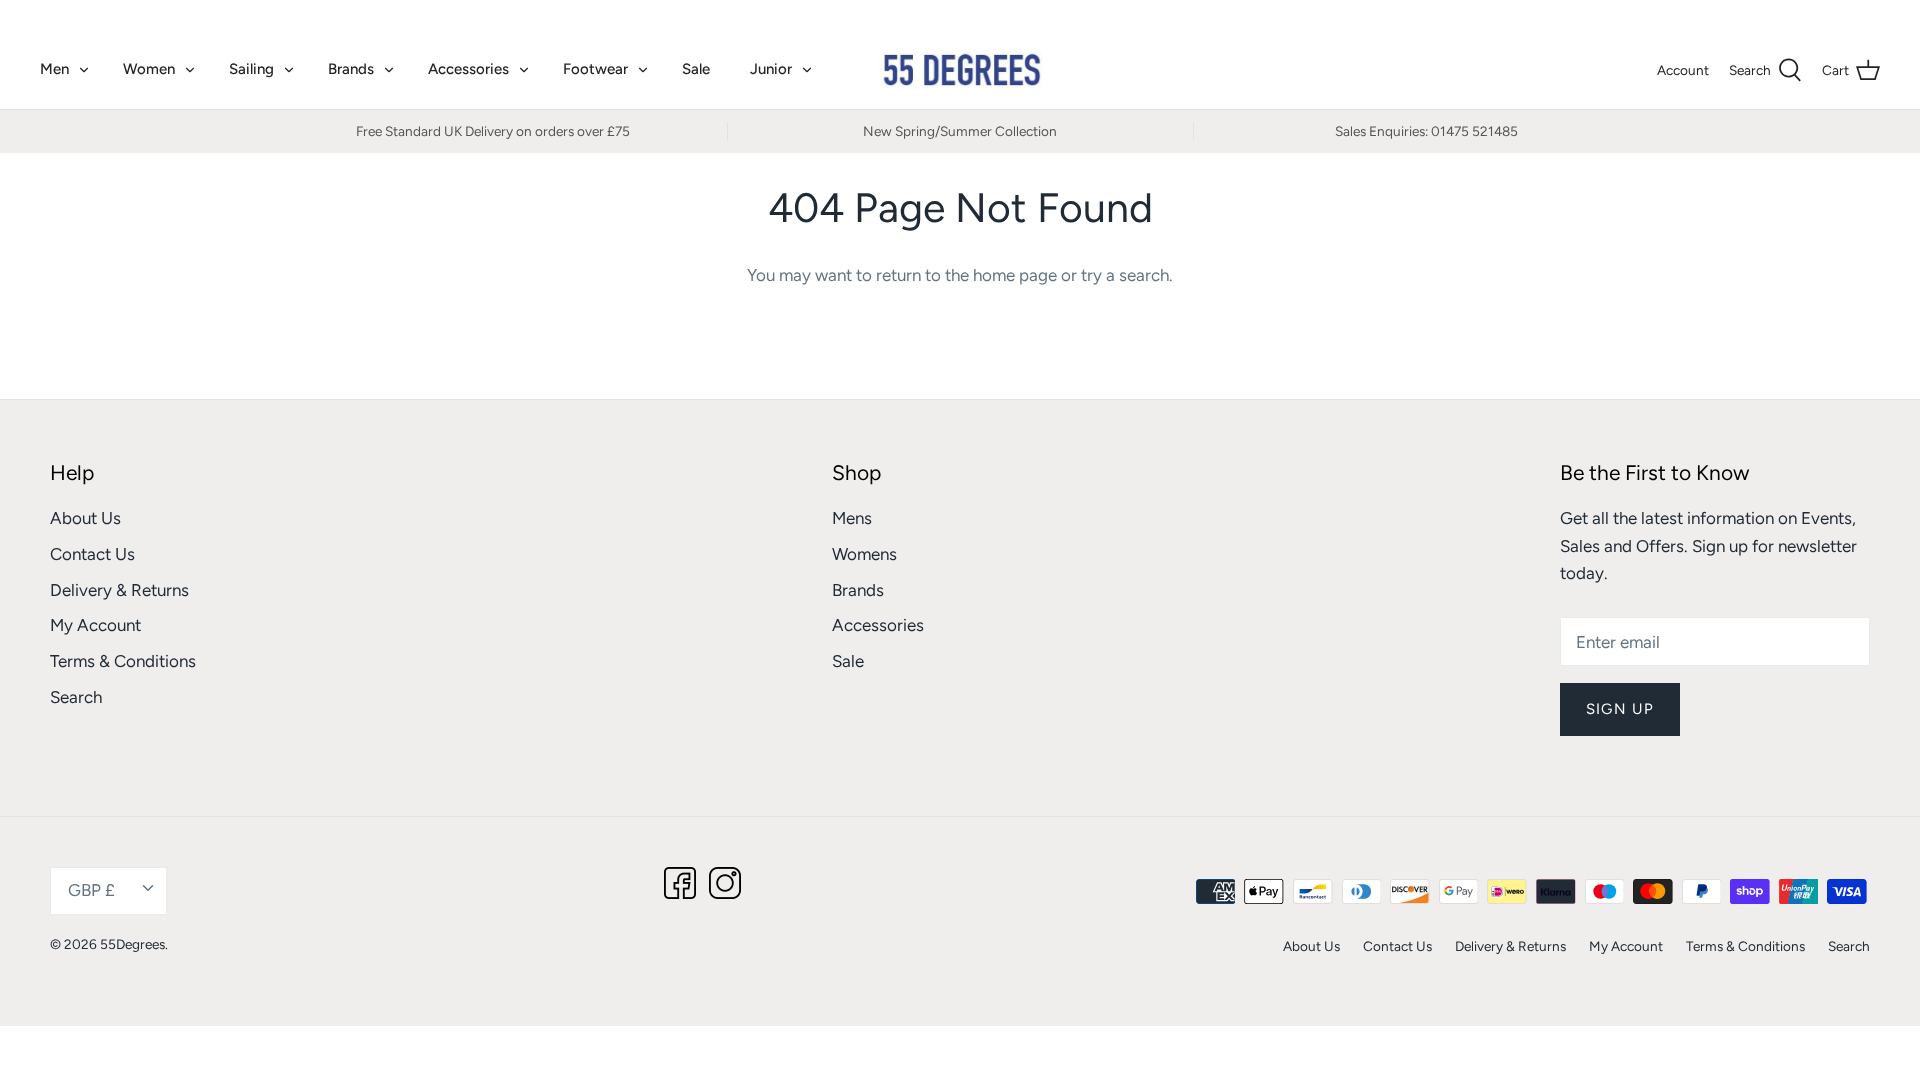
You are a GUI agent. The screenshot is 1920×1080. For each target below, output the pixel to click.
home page (1015, 275)
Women (149, 69)
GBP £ (1839, 15)
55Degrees (132, 944)
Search (76, 697)
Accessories (468, 69)
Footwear (595, 69)
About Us (85, 518)
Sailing (251, 69)
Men (54, 69)
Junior (771, 69)
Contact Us (92, 554)
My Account (95, 625)
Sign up (1620, 709)
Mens (852, 518)
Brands (351, 69)
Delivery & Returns (119, 590)
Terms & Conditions (123, 661)
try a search (1125, 275)
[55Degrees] (960, 70)
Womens (864, 554)
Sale (696, 69)
